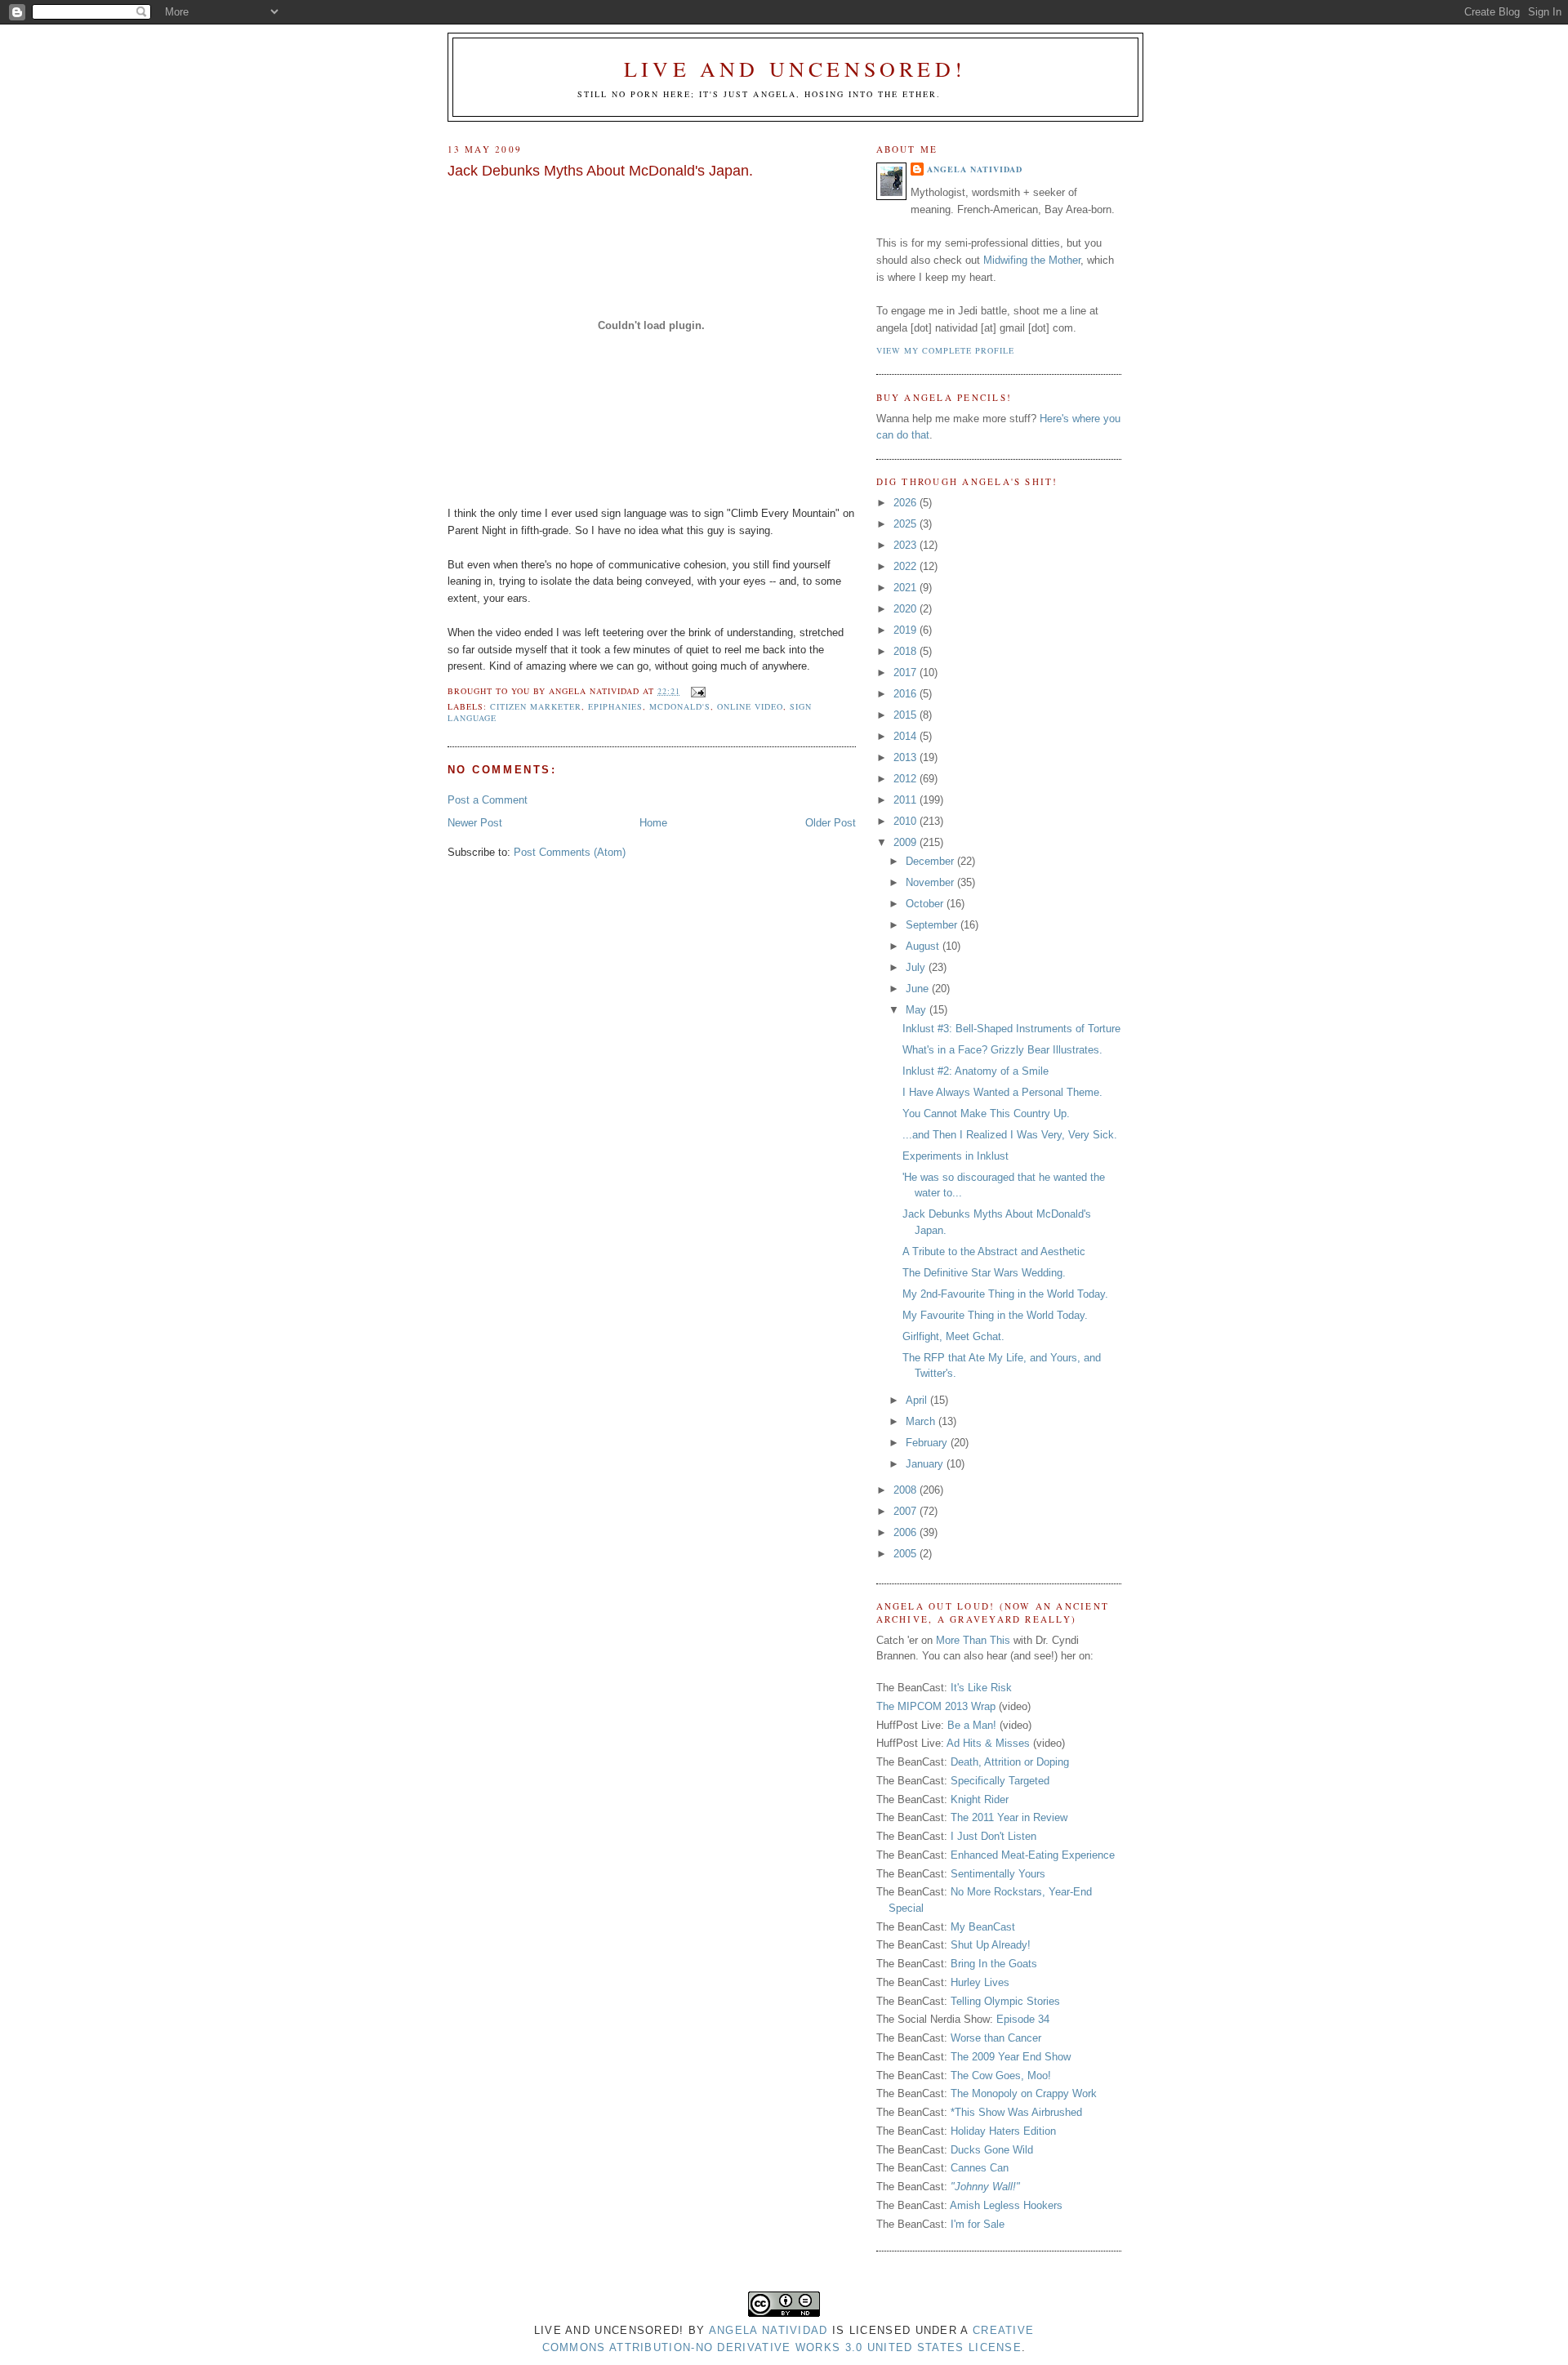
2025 (906, 524)
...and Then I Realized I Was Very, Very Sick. (1010, 1135)
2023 (906, 545)
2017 (906, 673)
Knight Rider (980, 1799)
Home (653, 823)
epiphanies (615, 706)
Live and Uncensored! (795, 69)
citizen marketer (536, 706)
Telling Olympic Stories (1005, 2001)
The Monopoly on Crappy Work (1024, 2093)
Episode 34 (1023, 2019)
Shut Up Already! (991, 1945)
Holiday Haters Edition (1003, 2131)
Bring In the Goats (994, 1964)
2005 (906, 1554)
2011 (906, 800)
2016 (906, 694)
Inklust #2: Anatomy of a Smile (976, 1071)
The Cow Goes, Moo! (1001, 2075)
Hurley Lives (980, 1982)
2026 (906, 503)
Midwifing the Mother (1032, 260)
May (918, 1010)
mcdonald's (680, 706)
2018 (906, 651)
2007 (906, 1511)
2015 (906, 715)
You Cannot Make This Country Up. (986, 1113)
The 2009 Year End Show (1011, 2057)
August (924, 946)
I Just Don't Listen (993, 1836)
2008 (906, 1490)
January (926, 1464)
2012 (906, 779)
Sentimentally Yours (998, 1874)
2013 (906, 757)
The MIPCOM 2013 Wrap (936, 1706)
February (928, 1443)
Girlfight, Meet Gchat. (953, 1336)
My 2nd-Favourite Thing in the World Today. (1005, 1294)
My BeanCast (983, 1927)
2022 (906, 566)
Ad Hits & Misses (988, 1743)
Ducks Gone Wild (992, 2150)
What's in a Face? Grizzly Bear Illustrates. (1002, 1050)
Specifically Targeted (1000, 1781)
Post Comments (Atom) (570, 852)
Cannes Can (980, 2168)
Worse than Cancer (996, 2038)
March (922, 1421)
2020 (906, 609)
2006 (906, 1532)
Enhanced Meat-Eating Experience (1033, 1855)
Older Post (831, 823)
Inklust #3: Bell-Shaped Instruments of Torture (1011, 1029)
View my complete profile (945, 350)
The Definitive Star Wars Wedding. (984, 1273)
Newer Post (475, 823)
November (931, 882)
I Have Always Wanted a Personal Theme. (1002, 1092)
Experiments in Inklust (955, 1156)
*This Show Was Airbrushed (1016, 2112)
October (926, 904)
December (931, 861)
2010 (906, 821)
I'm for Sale (978, 2224)
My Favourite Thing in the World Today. (995, 1315)
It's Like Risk (981, 1688)
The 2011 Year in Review (1009, 1817)
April (918, 1400)
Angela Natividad (975, 169)
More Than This (973, 1640)
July (917, 967)
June (919, 989)
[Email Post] (696, 691)
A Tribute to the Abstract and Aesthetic (994, 1252)
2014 (906, 736)
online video (750, 706)
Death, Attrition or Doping (1010, 1762)
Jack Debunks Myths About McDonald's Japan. (600, 171)
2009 (906, 842)
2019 (906, 630)
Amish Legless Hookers (1006, 2205)
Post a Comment (488, 800)
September (933, 925)
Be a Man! (972, 1725)
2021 (906, 588)
